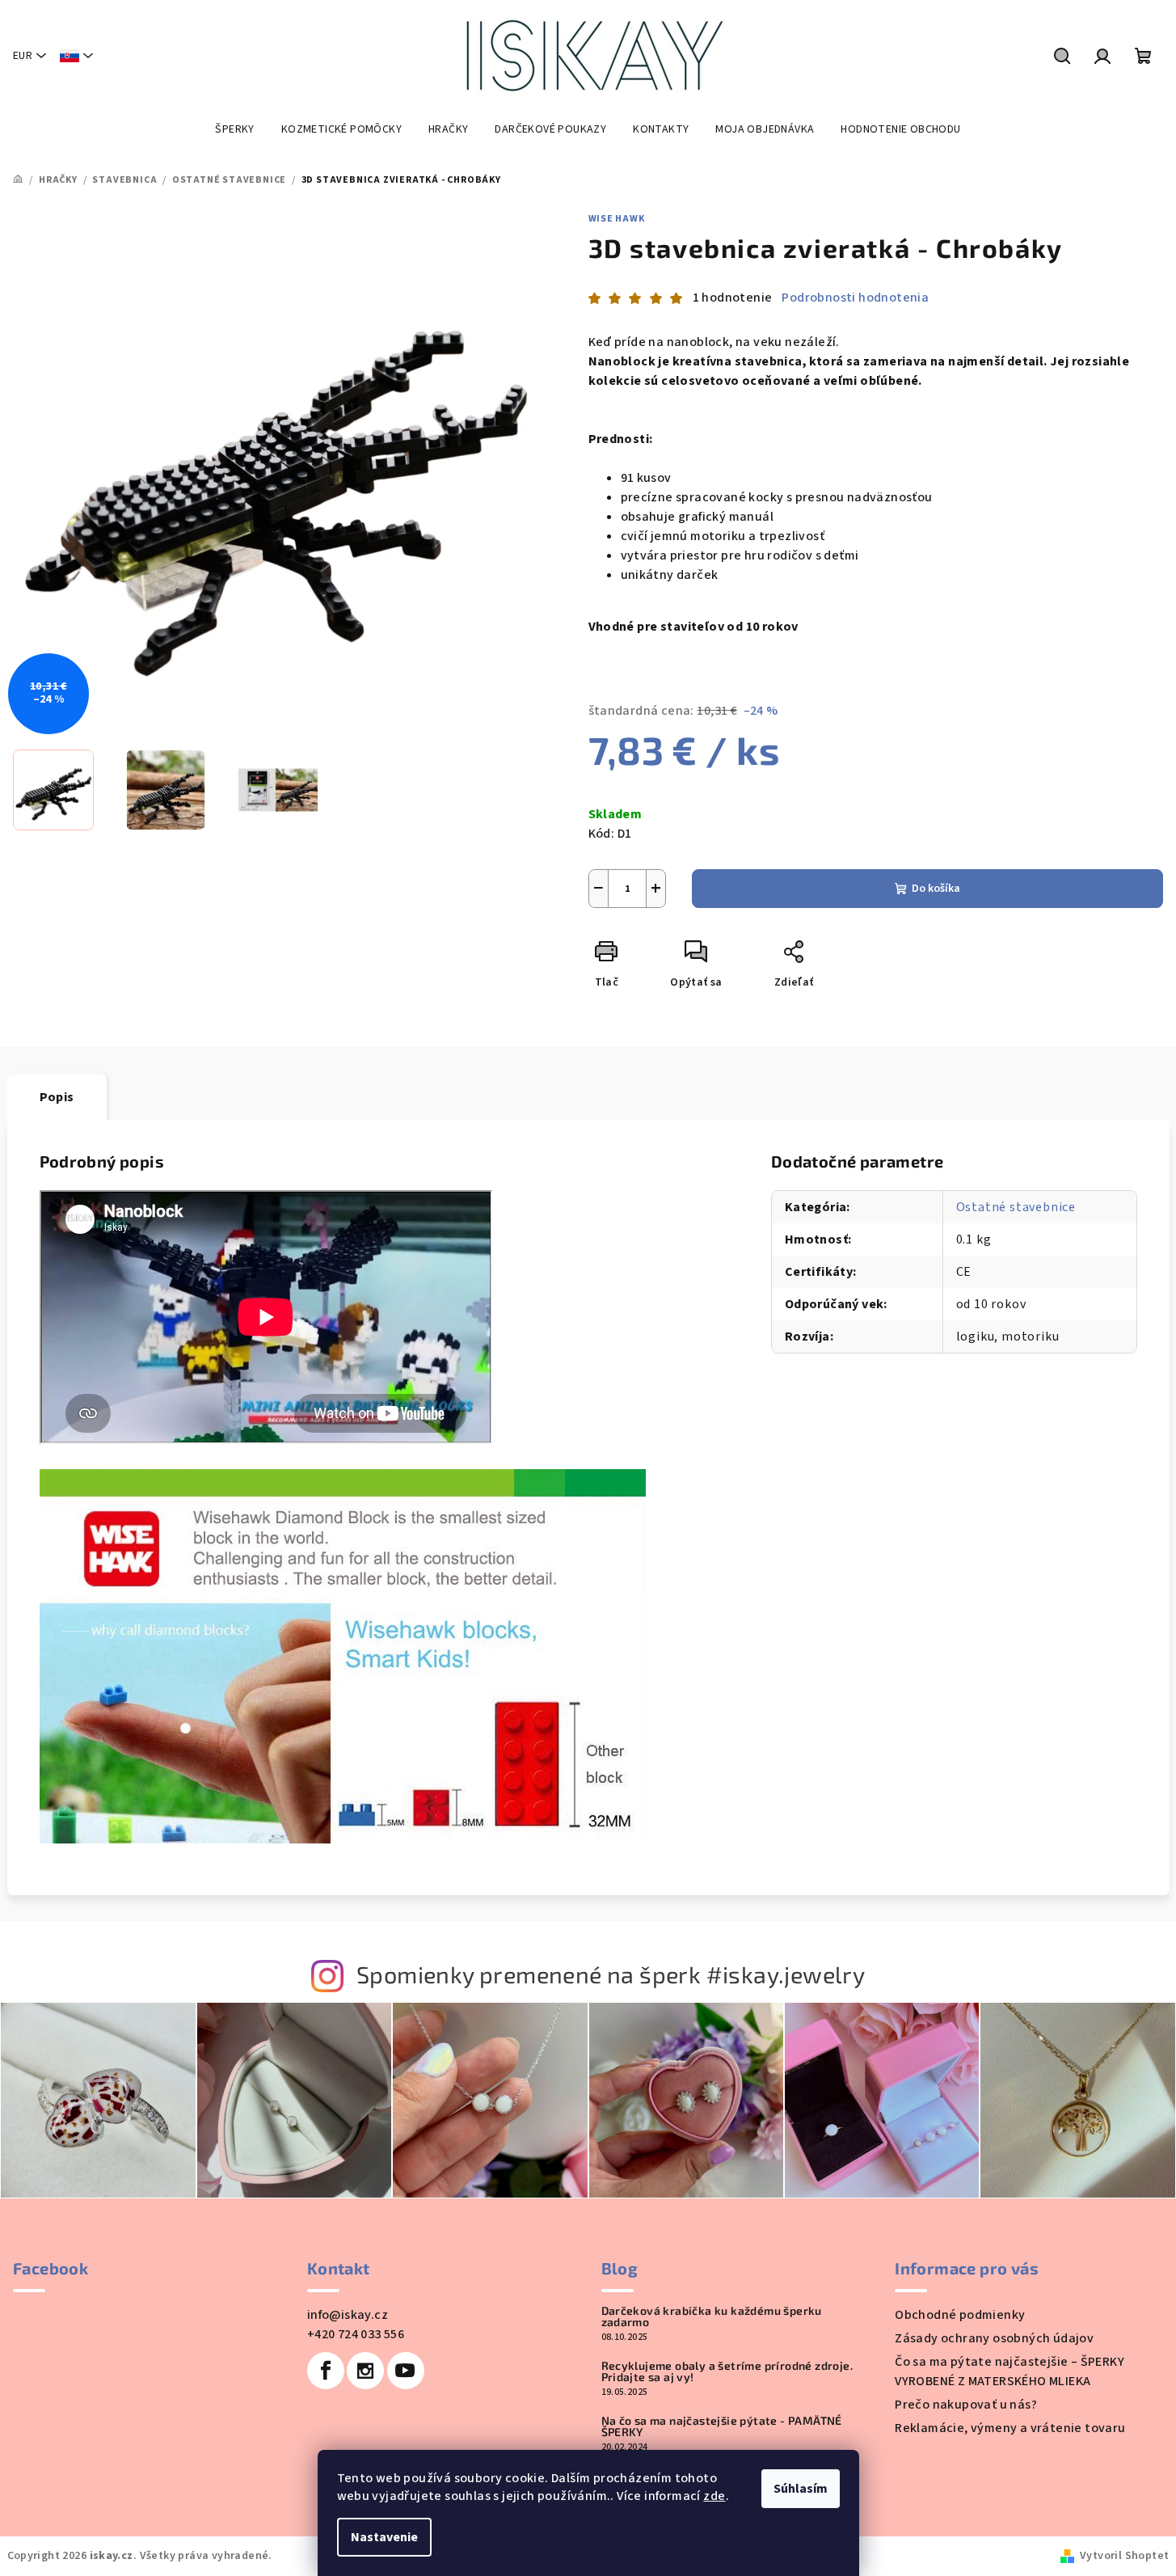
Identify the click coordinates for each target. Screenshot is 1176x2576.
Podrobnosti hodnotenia (855, 298)
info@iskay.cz (348, 2315)
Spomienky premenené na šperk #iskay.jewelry (611, 1974)
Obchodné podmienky (960, 2315)
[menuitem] (234, 129)
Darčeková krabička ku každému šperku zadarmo (712, 2316)
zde (714, 2496)
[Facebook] (326, 2371)
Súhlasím (801, 2489)
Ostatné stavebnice (1016, 1207)
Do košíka (936, 889)
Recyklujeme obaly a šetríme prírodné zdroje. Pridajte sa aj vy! (727, 2371)
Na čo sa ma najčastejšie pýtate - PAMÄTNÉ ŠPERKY (722, 2426)
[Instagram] (365, 2371)
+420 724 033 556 (356, 2334)
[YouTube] (406, 2371)
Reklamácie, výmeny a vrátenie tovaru (1010, 2428)
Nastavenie (384, 2537)
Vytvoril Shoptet (1124, 2556)
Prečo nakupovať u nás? (966, 2405)
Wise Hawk (617, 219)
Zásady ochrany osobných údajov (994, 2338)
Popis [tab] (57, 1097)
